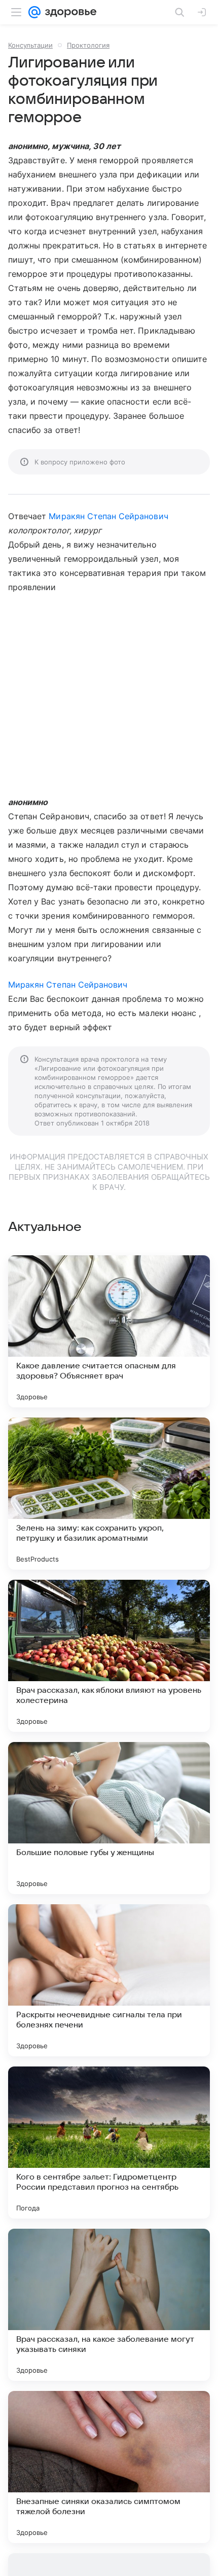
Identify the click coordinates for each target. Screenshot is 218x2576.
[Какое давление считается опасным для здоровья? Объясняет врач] (109, 1331)
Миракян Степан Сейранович (108, 516)
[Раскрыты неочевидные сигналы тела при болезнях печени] (109, 1980)
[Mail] (34, 12)
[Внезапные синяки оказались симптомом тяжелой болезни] (109, 2467)
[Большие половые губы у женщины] (109, 1818)
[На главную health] (69, 12)
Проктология (88, 45)
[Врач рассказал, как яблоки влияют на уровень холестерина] (109, 1656)
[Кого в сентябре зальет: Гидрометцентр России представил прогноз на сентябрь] (109, 2143)
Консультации (30, 45)
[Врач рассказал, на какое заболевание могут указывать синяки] (109, 2305)
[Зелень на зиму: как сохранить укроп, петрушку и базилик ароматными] (109, 1494)
